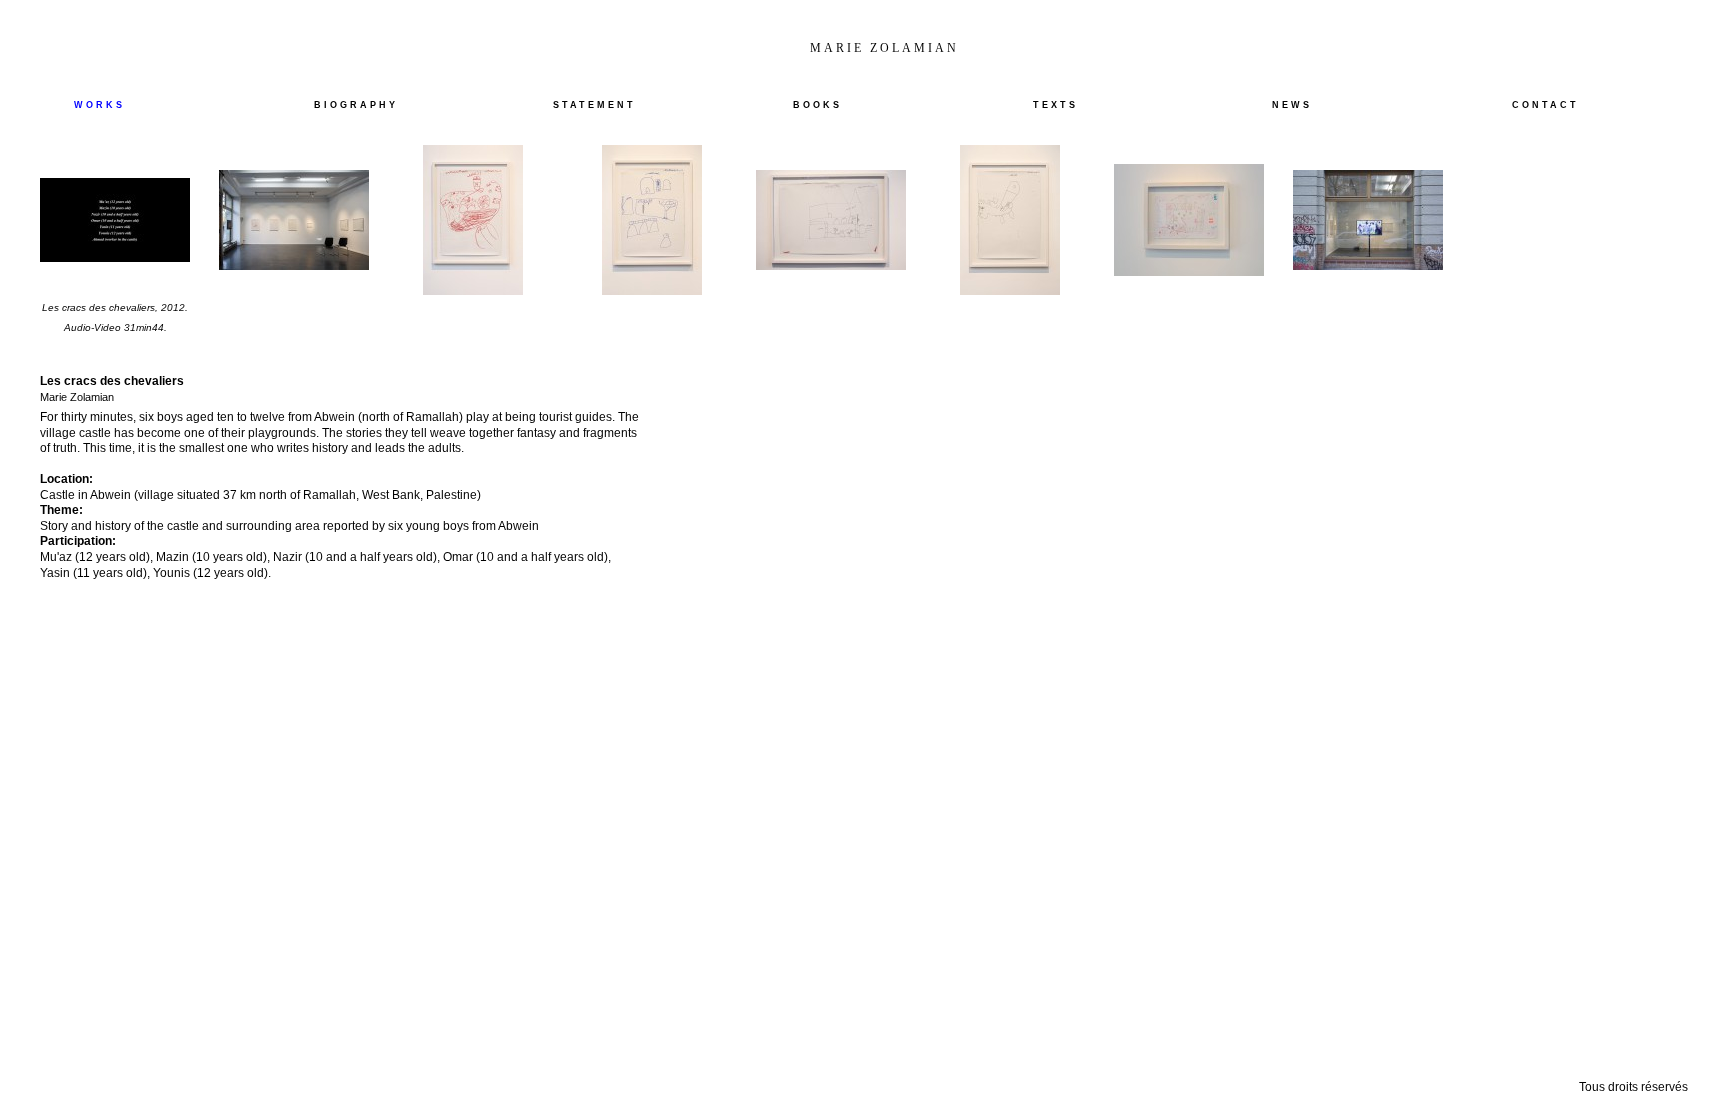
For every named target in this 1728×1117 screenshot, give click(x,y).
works (99, 105)
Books (817, 105)
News (1292, 105)
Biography (356, 105)
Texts (1055, 105)
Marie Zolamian (884, 48)
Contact (1545, 105)
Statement (594, 105)
